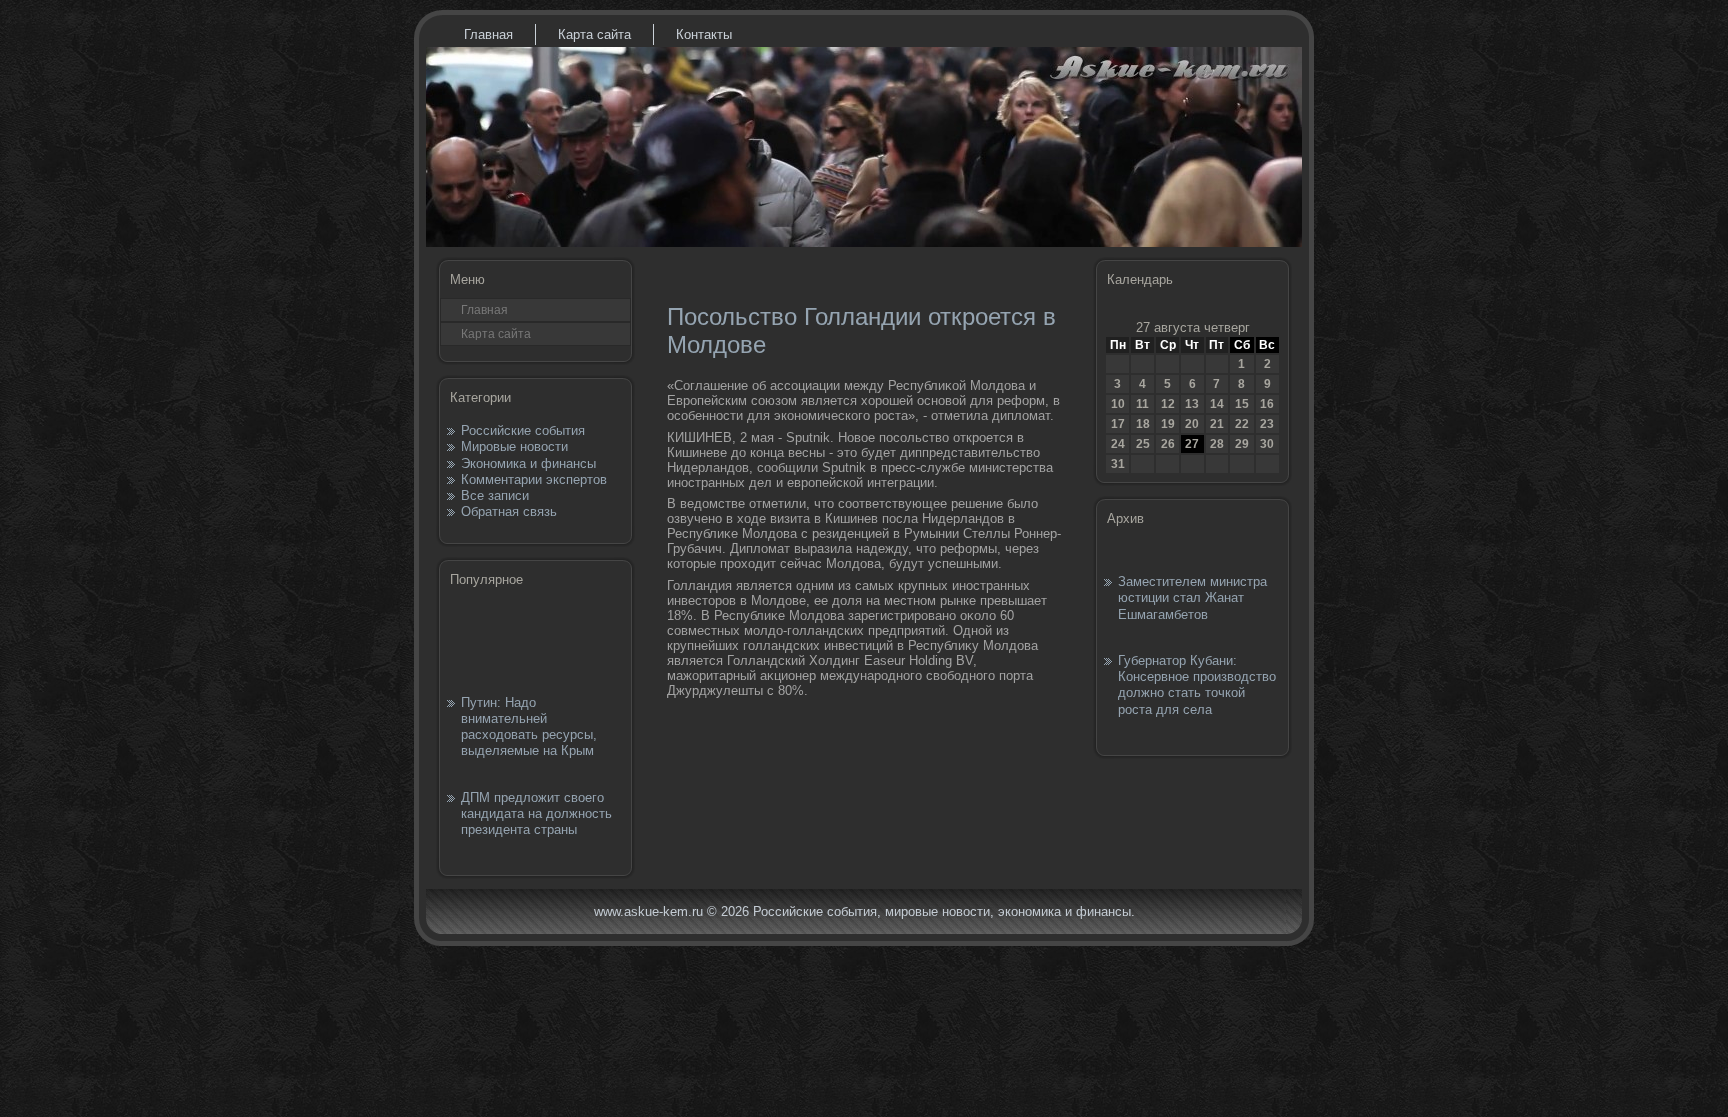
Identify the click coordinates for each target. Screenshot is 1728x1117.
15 (1242, 404)
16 (1267, 404)
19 (1168, 424)
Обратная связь (509, 511)
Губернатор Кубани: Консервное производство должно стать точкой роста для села (1197, 685)
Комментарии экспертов (534, 479)
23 (1267, 424)
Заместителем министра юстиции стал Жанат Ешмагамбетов (1192, 598)
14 (1217, 404)
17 (1118, 424)
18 (1143, 424)
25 (1143, 444)
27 (1192, 444)
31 (1118, 464)
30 (1267, 444)
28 (1217, 444)
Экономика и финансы (528, 463)
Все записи (495, 495)
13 (1192, 404)
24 (1118, 444)
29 (1242, 444)
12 (1168, 404)
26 (1168, 444)
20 (1192, 424)
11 (1142, 404)
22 (1242, 424)
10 (1118, 404)
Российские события (523, 430)
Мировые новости (514, 446)
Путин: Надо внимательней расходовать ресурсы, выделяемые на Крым (529, 727)
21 (1217, 424)
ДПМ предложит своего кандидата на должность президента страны (536, 814)
